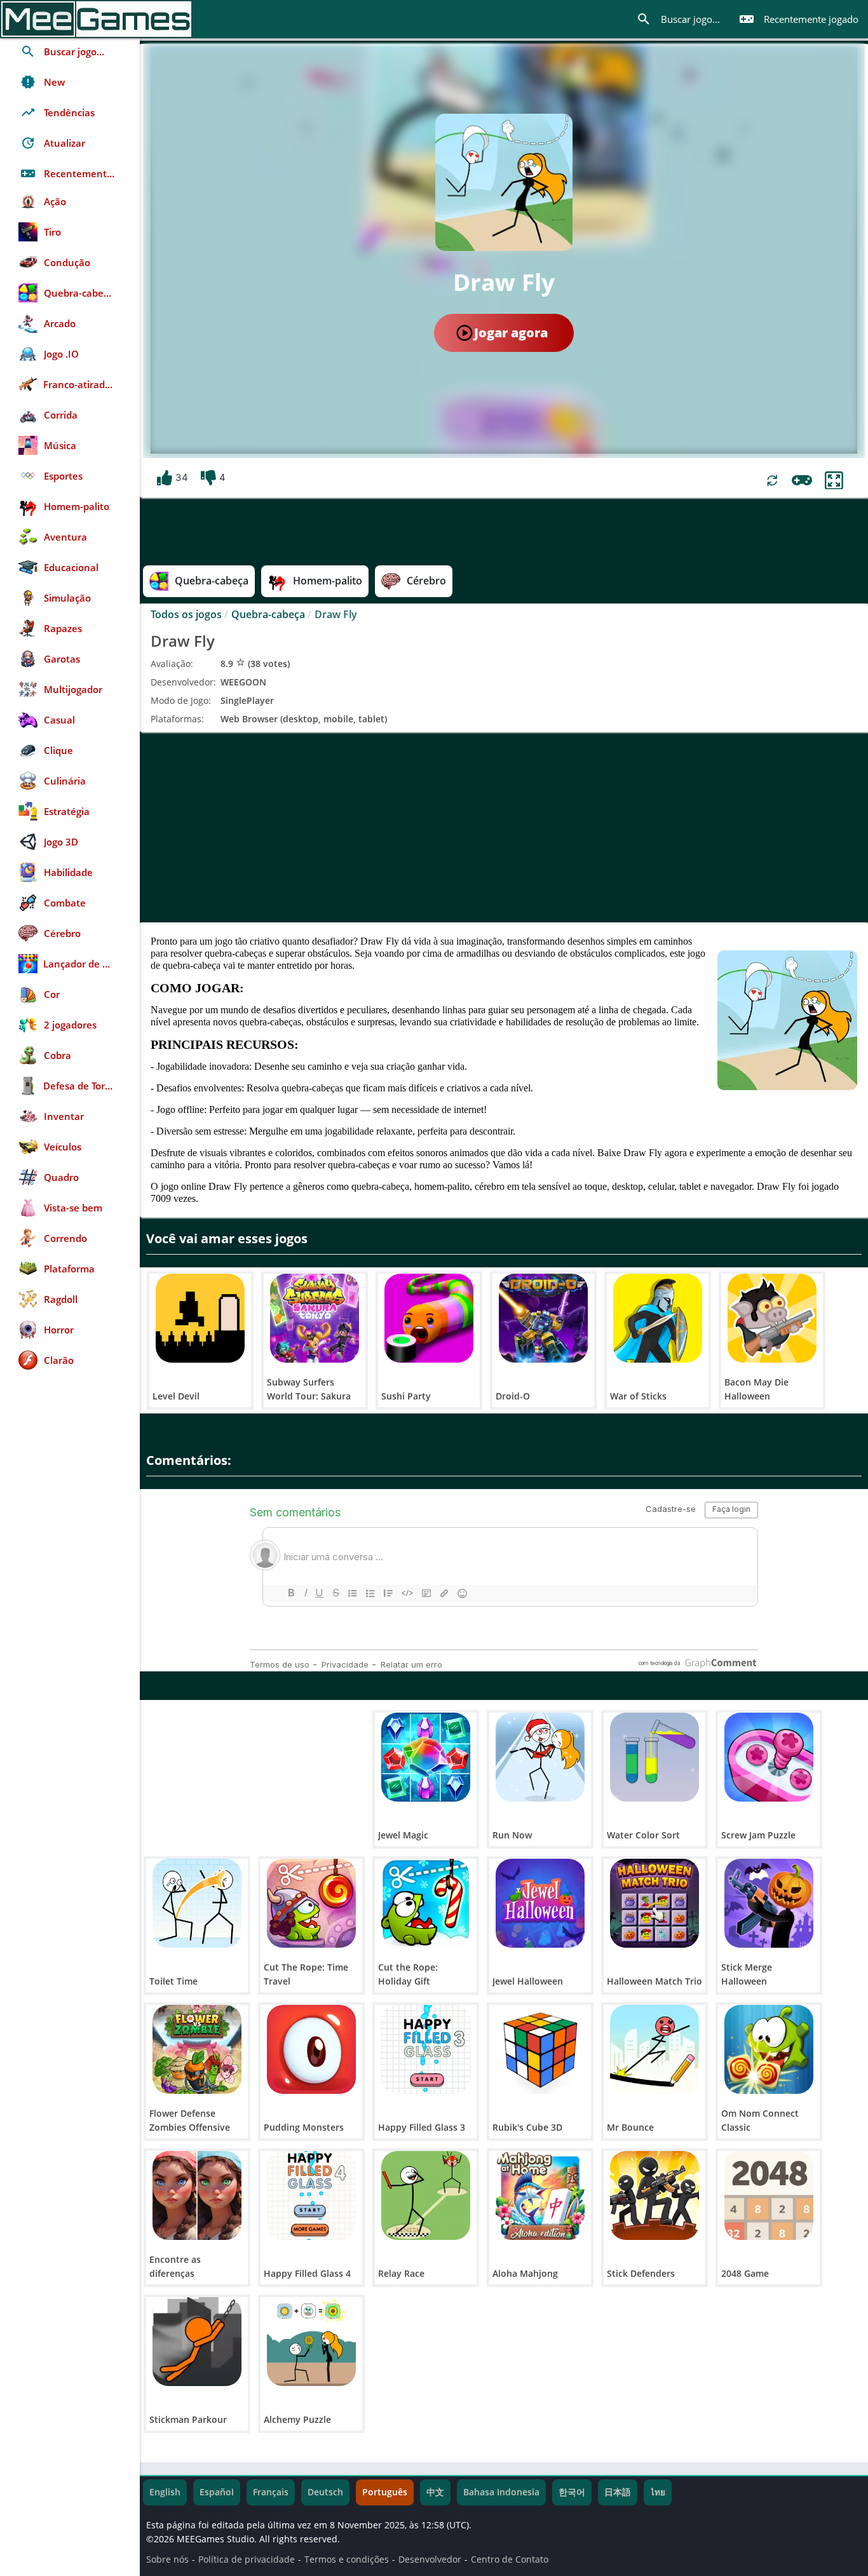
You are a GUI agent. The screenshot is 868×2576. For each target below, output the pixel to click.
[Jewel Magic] (426, 1757)
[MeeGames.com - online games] (96, 19)
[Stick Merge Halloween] (769, 1903)
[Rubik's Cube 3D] (540, 2049)
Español (217, 2492)
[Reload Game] (772, 481)
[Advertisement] (504, 827)
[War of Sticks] (658, 1318)
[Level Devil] (200, 1318)
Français (271, 2492)
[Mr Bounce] (654, 2049)
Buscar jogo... (678, 19)
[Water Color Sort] (654, 1757)
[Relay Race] (426, 2195)
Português (385, 2492)
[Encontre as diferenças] (197, 2195)
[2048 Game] (769, 2195)
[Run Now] (540, 1757)
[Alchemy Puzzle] (311, 2342)
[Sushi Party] (429, 1318)
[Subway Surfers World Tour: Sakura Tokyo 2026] (315, 1318)
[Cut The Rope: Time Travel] (311, 1903)
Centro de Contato (510, 2559)
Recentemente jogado (799, 19)
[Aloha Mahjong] (540, 2195)
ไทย (658, 2492)
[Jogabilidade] (802, 480)
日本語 (618, 2492)
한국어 (572, 2492)
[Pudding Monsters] (311, 2049)
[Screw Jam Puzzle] (769, 1757)
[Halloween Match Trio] (654, 1903)
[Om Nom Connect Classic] (769, 2049)
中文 (435, 2492)
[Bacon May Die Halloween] (772, 1318)
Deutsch (325, 2492)
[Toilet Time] (197, 1903)
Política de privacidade (247, 2559)
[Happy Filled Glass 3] (426, 2049)
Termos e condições (347, 2559)
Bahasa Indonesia (501, 2492)
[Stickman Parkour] (197, 2342)
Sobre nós (167, 2559)
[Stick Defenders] (654, 2195)
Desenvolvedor (430, 2559)
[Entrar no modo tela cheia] (834, 481)
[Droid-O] (543, 1318)
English (165, 2492)
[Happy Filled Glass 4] (311, 2195)
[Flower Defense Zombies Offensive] (197, 2049)
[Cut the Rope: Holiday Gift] (426, 1903)
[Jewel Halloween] (540, 1903)
